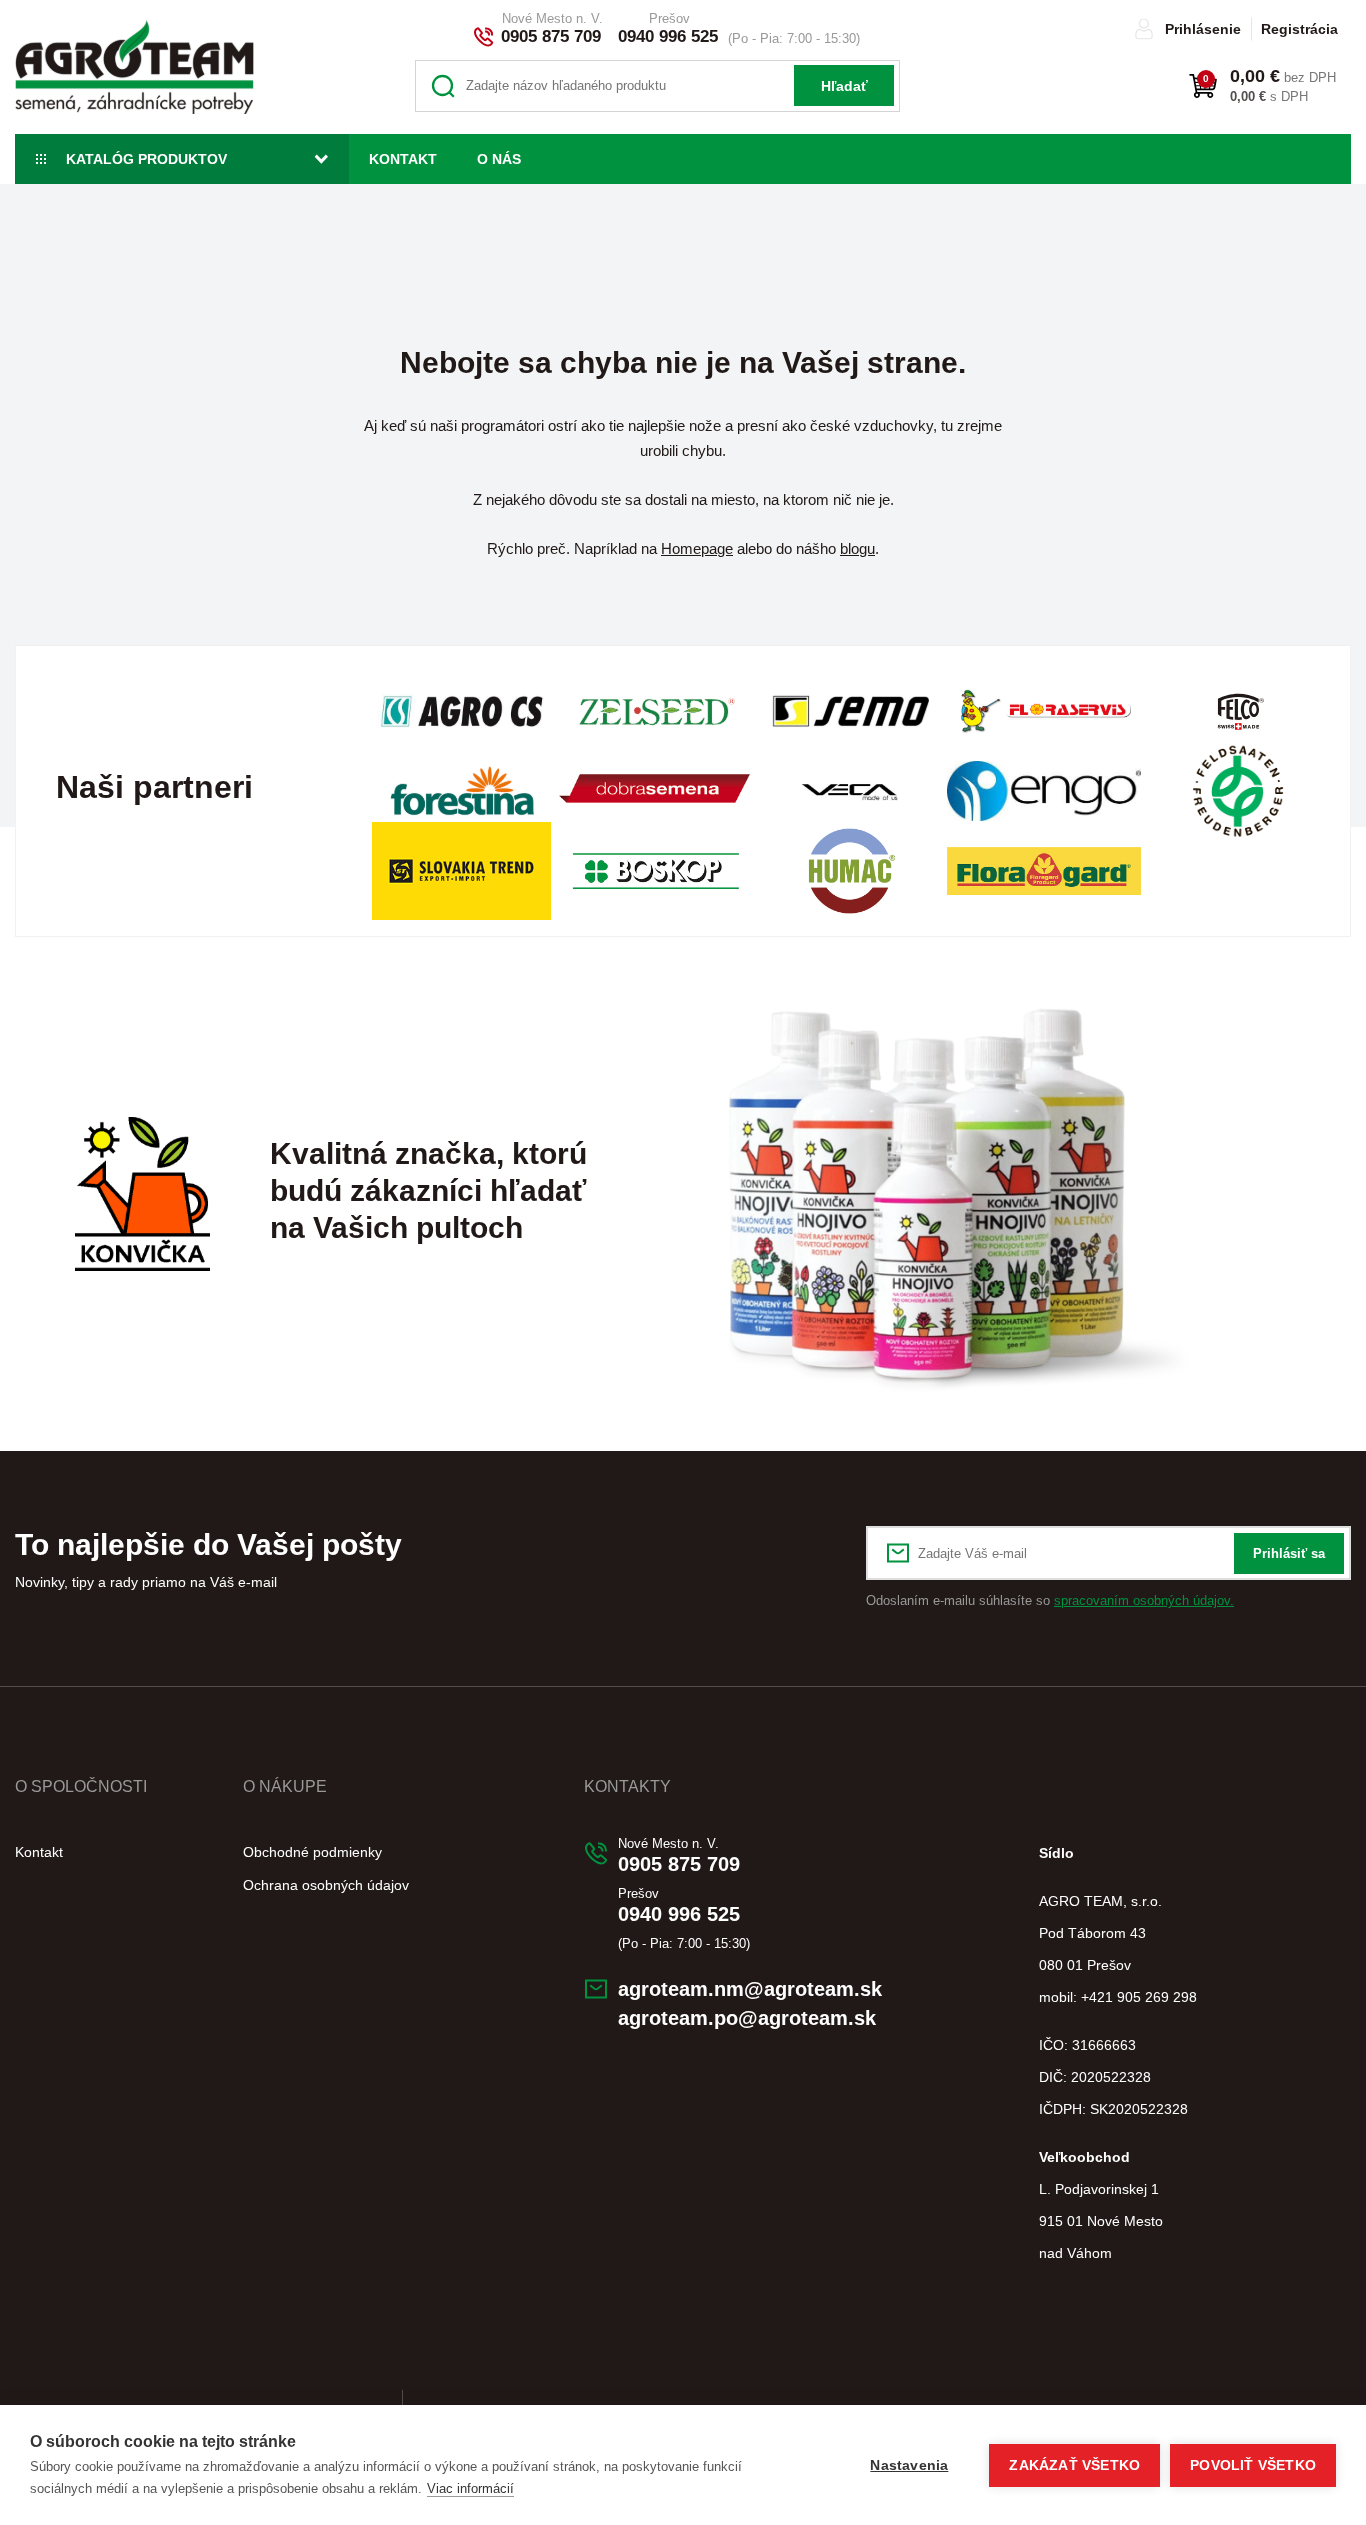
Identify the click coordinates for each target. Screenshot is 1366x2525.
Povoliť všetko (1253, 2465)
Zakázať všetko (1074, 2465)
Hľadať (844, 86)
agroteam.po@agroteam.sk (747, 2018)
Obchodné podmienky (312, 1852)
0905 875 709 (551, 36)
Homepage (697, 548)
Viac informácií (470, 2488)
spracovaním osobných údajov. (1144, 1600)
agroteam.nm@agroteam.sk (750, 1989)
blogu (857, 548)
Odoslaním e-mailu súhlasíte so (1050, 1600)
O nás (499, 159)
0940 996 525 (668, 36)
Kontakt (403, 159)
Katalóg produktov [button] (146, 159)
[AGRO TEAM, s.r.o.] (134, 67)
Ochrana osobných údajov (326, 1885)
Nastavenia (909, 2465)
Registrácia (1299, 29)
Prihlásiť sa (1289, 1553)
